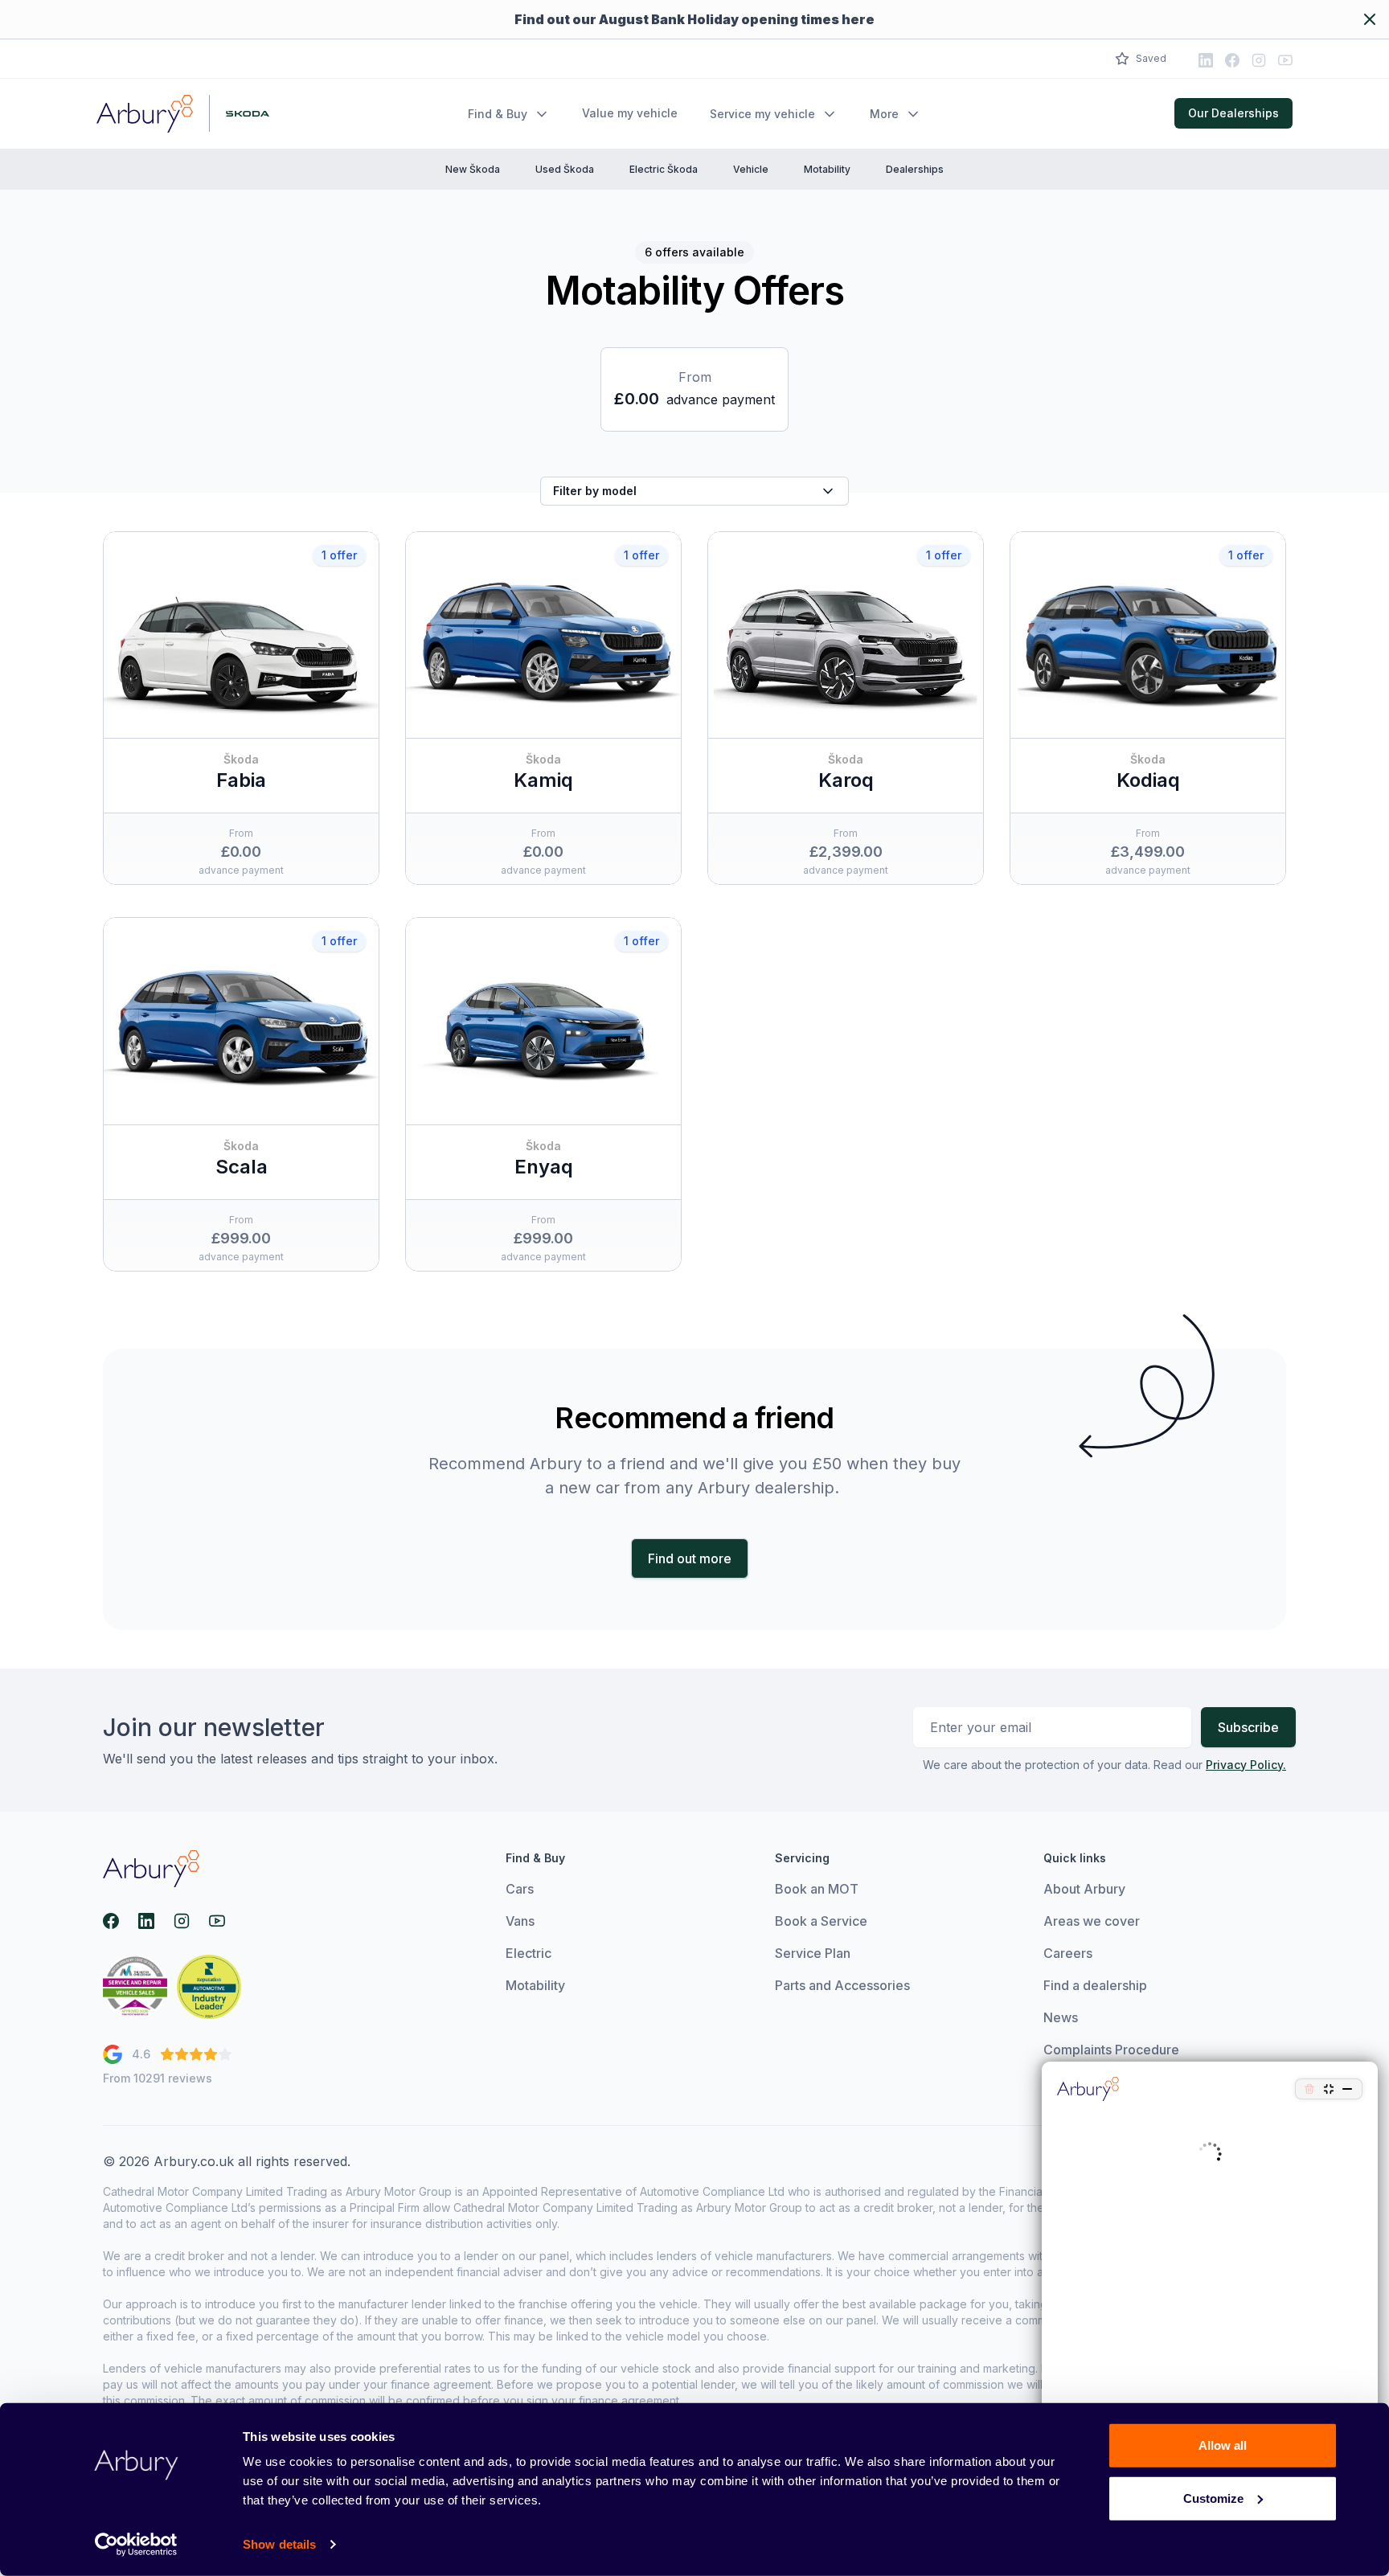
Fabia (241, 780)
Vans (520, 1921)
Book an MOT (817, 1889)
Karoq (846, 780)
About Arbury (1084, 1889)
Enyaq (544, 1167)
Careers (1068, 1953)
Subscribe (1248, 1727)
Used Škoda (565, 169)
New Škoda (473, 169)
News (1061, 2017)
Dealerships (915, 169)
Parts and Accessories (842, 1985)
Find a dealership (1095, 1985)
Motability (827, 169)
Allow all (1223, 2445)
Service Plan (813, 1953)
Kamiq (543, 780)
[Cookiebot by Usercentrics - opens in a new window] (136, 2545)
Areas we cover (1092, 1921)
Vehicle (751, 169)
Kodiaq (1148, 780)
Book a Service (821, 1921)
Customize (1213, 2498)
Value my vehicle (630, 113)
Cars (520, 1889)
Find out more (690, 1558)
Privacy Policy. (1246, 1765)
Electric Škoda (664, 169)
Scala (242, 1167)
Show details (279, 2544)
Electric (529, 1953)
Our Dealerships (1233, 113)
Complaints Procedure (1111, 2050)
